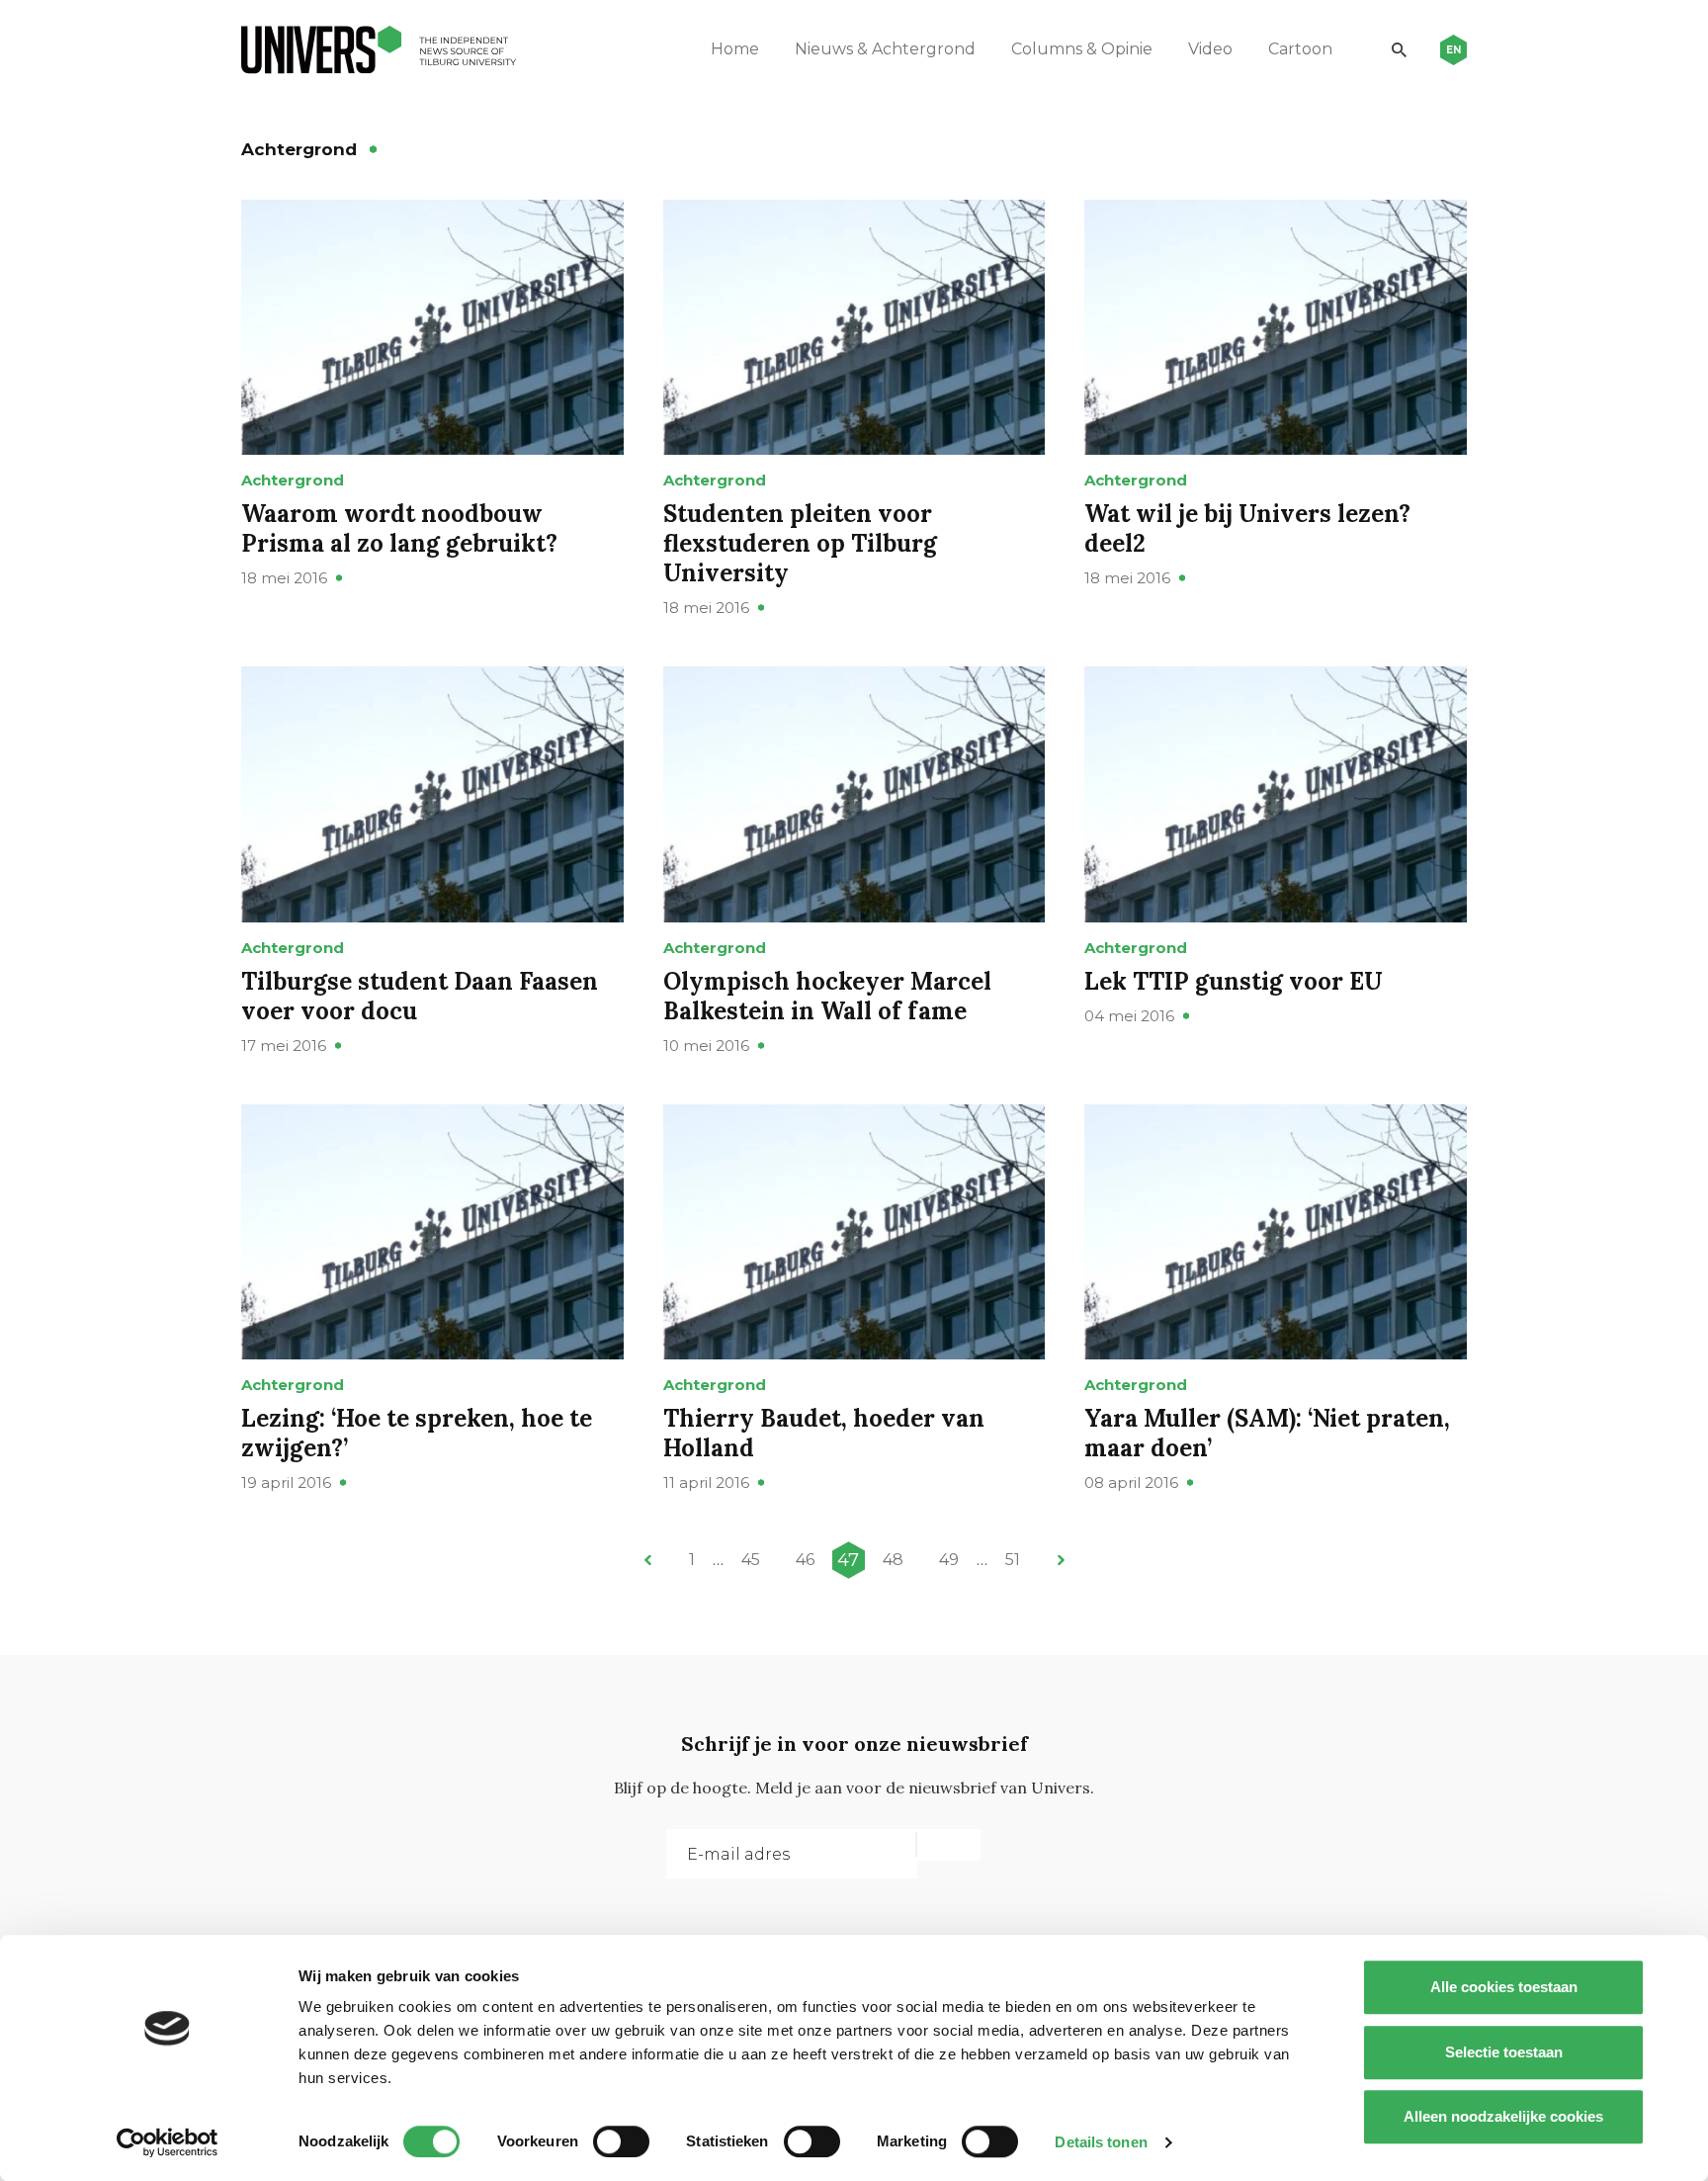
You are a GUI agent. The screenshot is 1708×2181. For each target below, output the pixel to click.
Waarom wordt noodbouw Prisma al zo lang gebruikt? (399, 528)
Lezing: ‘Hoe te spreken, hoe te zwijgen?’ (417, 1433)
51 (1013, 1560)
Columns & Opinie (1082, 49)
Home (735, 49)
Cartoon (1300, 49)
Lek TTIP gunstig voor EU (1234, 981)
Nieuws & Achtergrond (885, 49)
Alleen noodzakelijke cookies (1503, 2116)
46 (805, 1560)
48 (893, 1560)
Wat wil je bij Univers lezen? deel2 (1247, 528)
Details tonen (1101, 2142)
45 (751, 1560)
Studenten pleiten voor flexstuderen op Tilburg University (800, 543)
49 (949, 1560)
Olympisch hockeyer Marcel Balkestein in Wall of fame (827, 996)
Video (1210, 49)
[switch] (621, 2141)
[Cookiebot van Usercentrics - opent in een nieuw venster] (168, 2142)
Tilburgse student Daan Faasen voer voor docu (420, 996)
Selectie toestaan (1504, 2052)
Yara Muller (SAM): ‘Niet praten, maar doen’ (1267, 1433)
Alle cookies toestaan (1504, 1987)
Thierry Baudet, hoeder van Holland (824, 1433)
